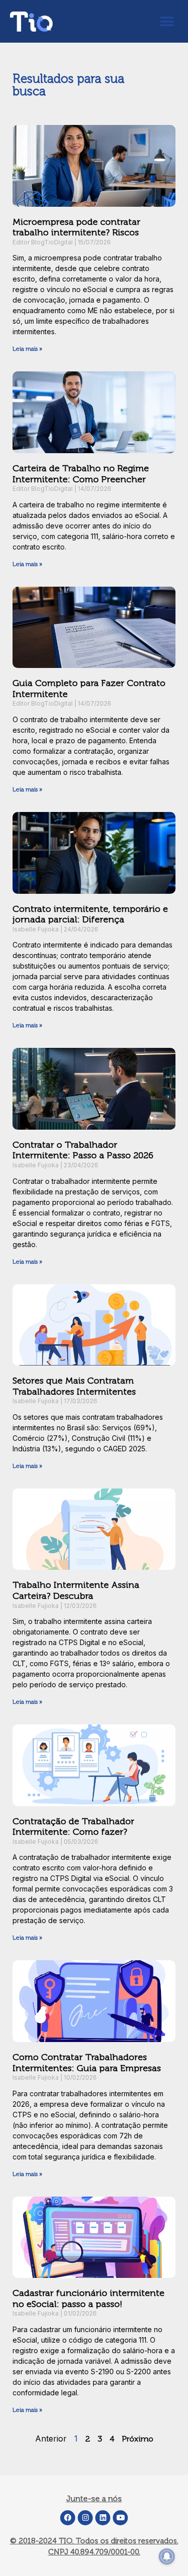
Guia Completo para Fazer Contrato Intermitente (89, 689)
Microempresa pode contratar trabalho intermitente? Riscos (76, 227)
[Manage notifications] (167, 2556)
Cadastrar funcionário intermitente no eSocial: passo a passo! (88, 2298)
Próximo (138, 2439)
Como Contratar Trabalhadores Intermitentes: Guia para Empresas (87, 2063)
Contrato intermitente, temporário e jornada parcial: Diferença (90, 914)
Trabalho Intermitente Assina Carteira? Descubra (76, 1590)
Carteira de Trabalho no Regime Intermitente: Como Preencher (81, 474)
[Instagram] (85, 2518)
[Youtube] (120, 2518)
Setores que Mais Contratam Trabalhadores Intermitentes (74, 1386)
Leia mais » (27, 349)
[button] (167, 21)
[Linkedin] (103, 2518)
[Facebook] (68, 2518)
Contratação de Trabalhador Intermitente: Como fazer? (73, 1827)
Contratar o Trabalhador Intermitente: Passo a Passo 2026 (83, 1150)
